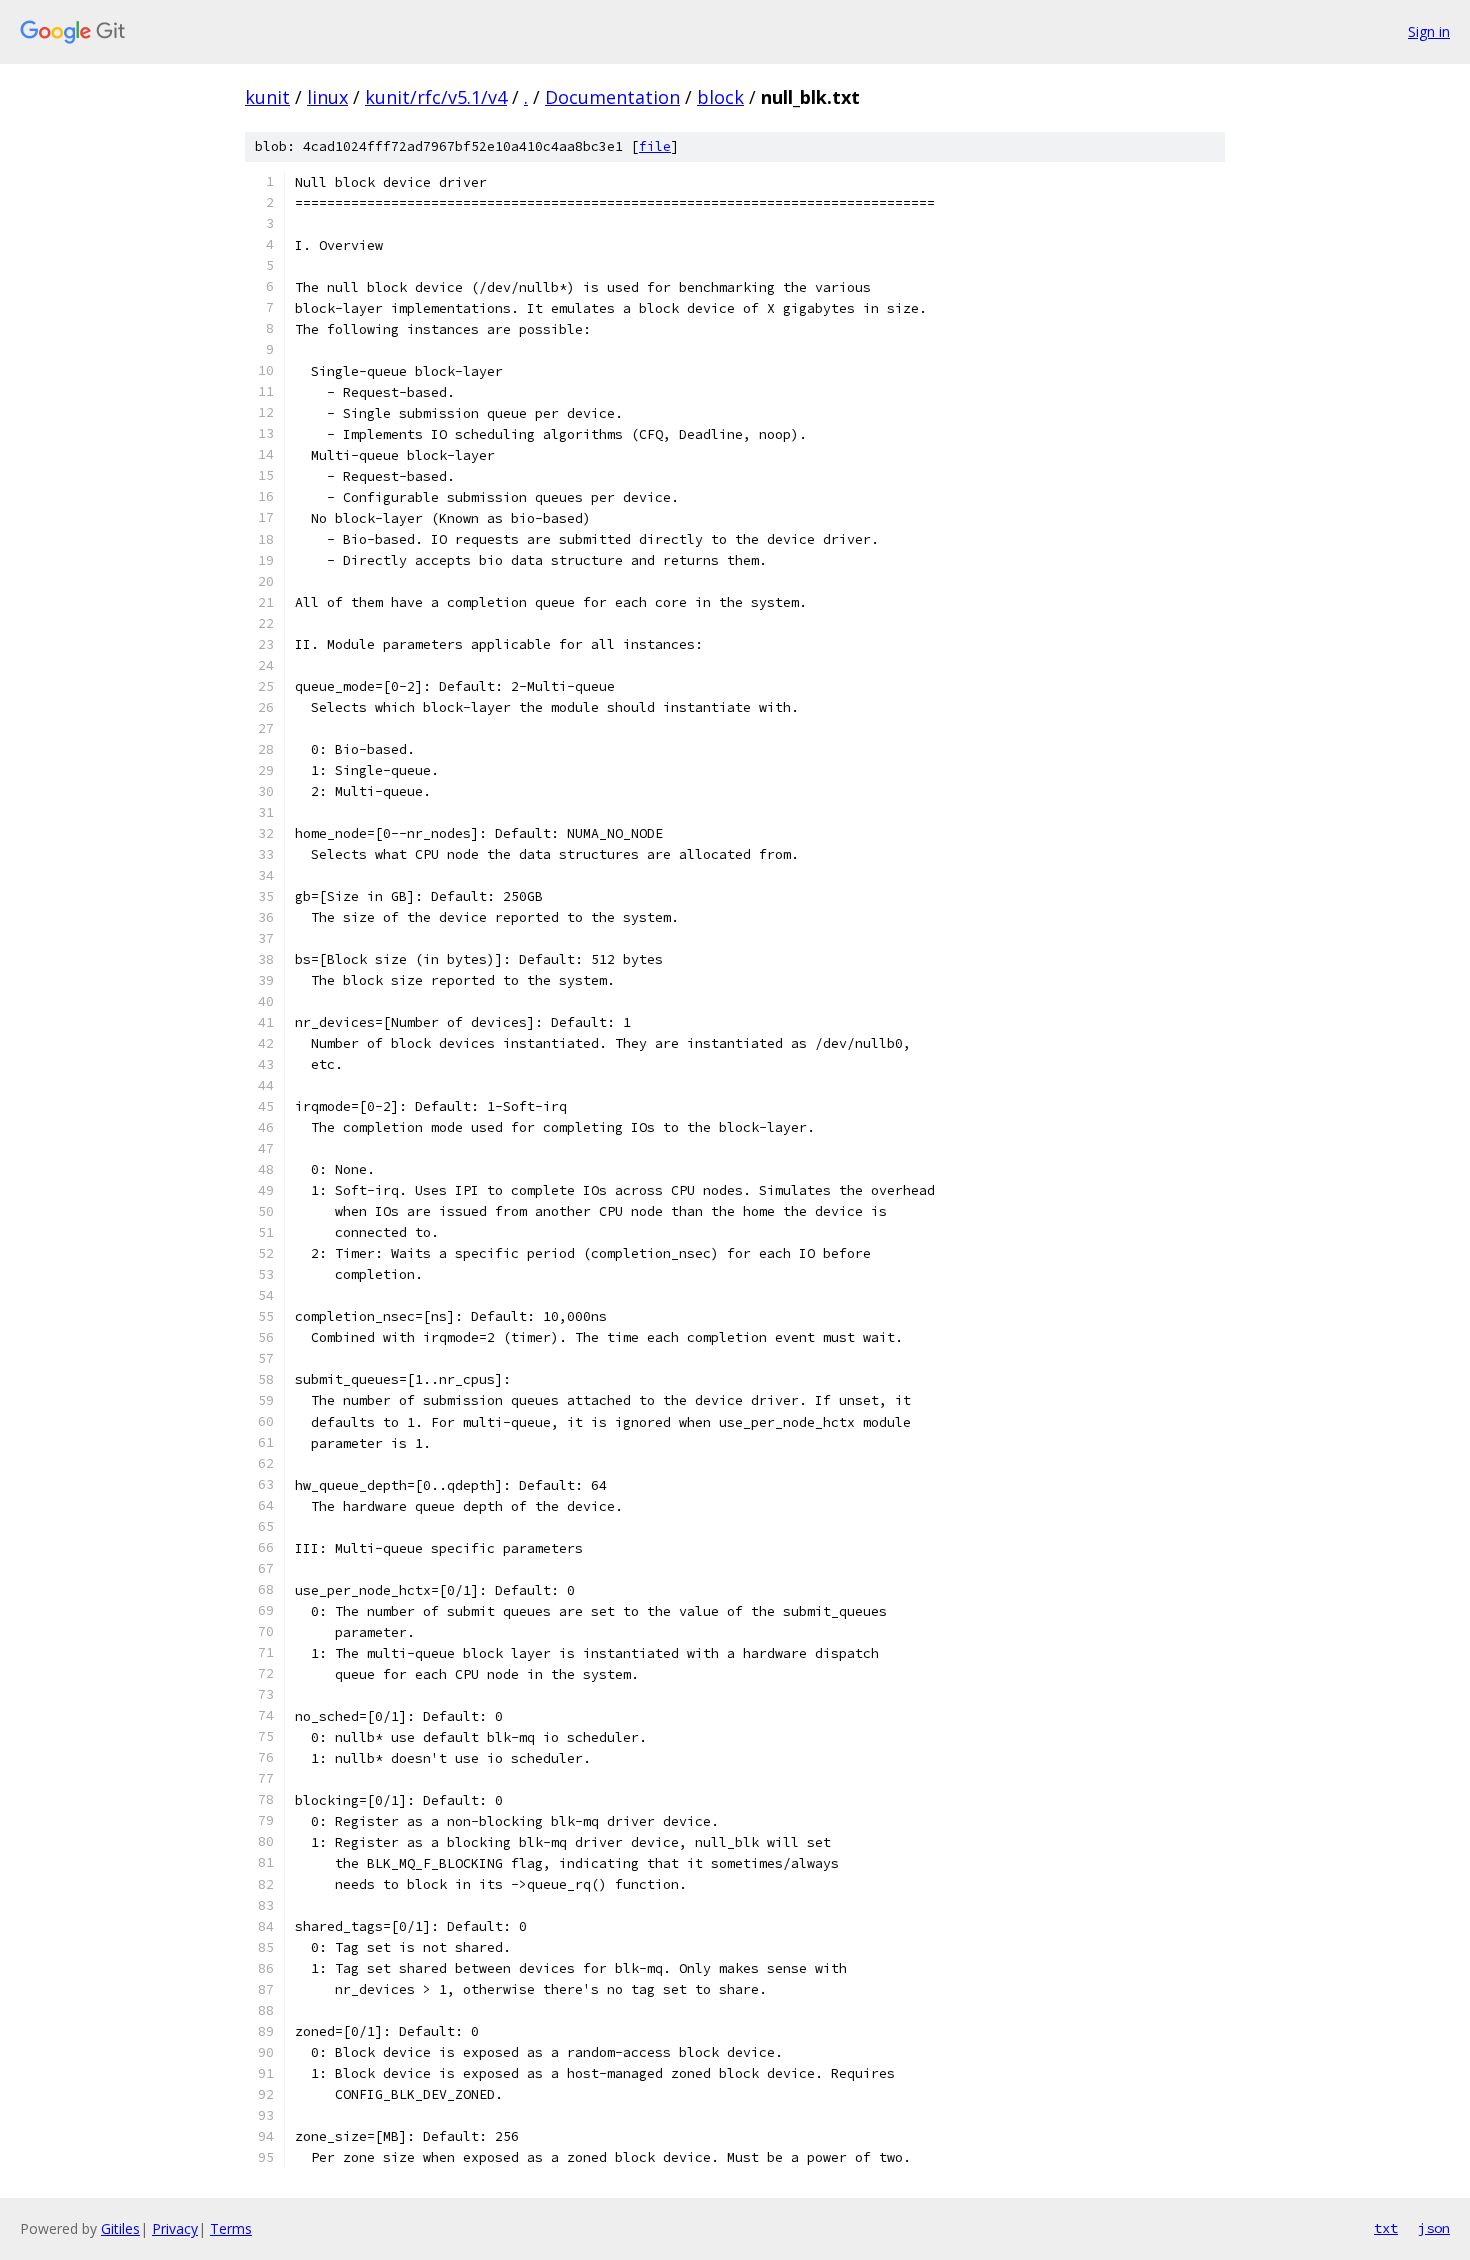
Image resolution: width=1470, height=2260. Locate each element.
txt (1386, 2228)
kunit (267, 97)
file (655, 146)
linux (327, 97)
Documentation (612, 97)
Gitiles (120, 2228)
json (1434, 2228)
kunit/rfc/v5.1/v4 (436, 97)
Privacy (175, 2228)
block (720, 97)
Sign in (1429, 31)
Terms (231, 2228)
